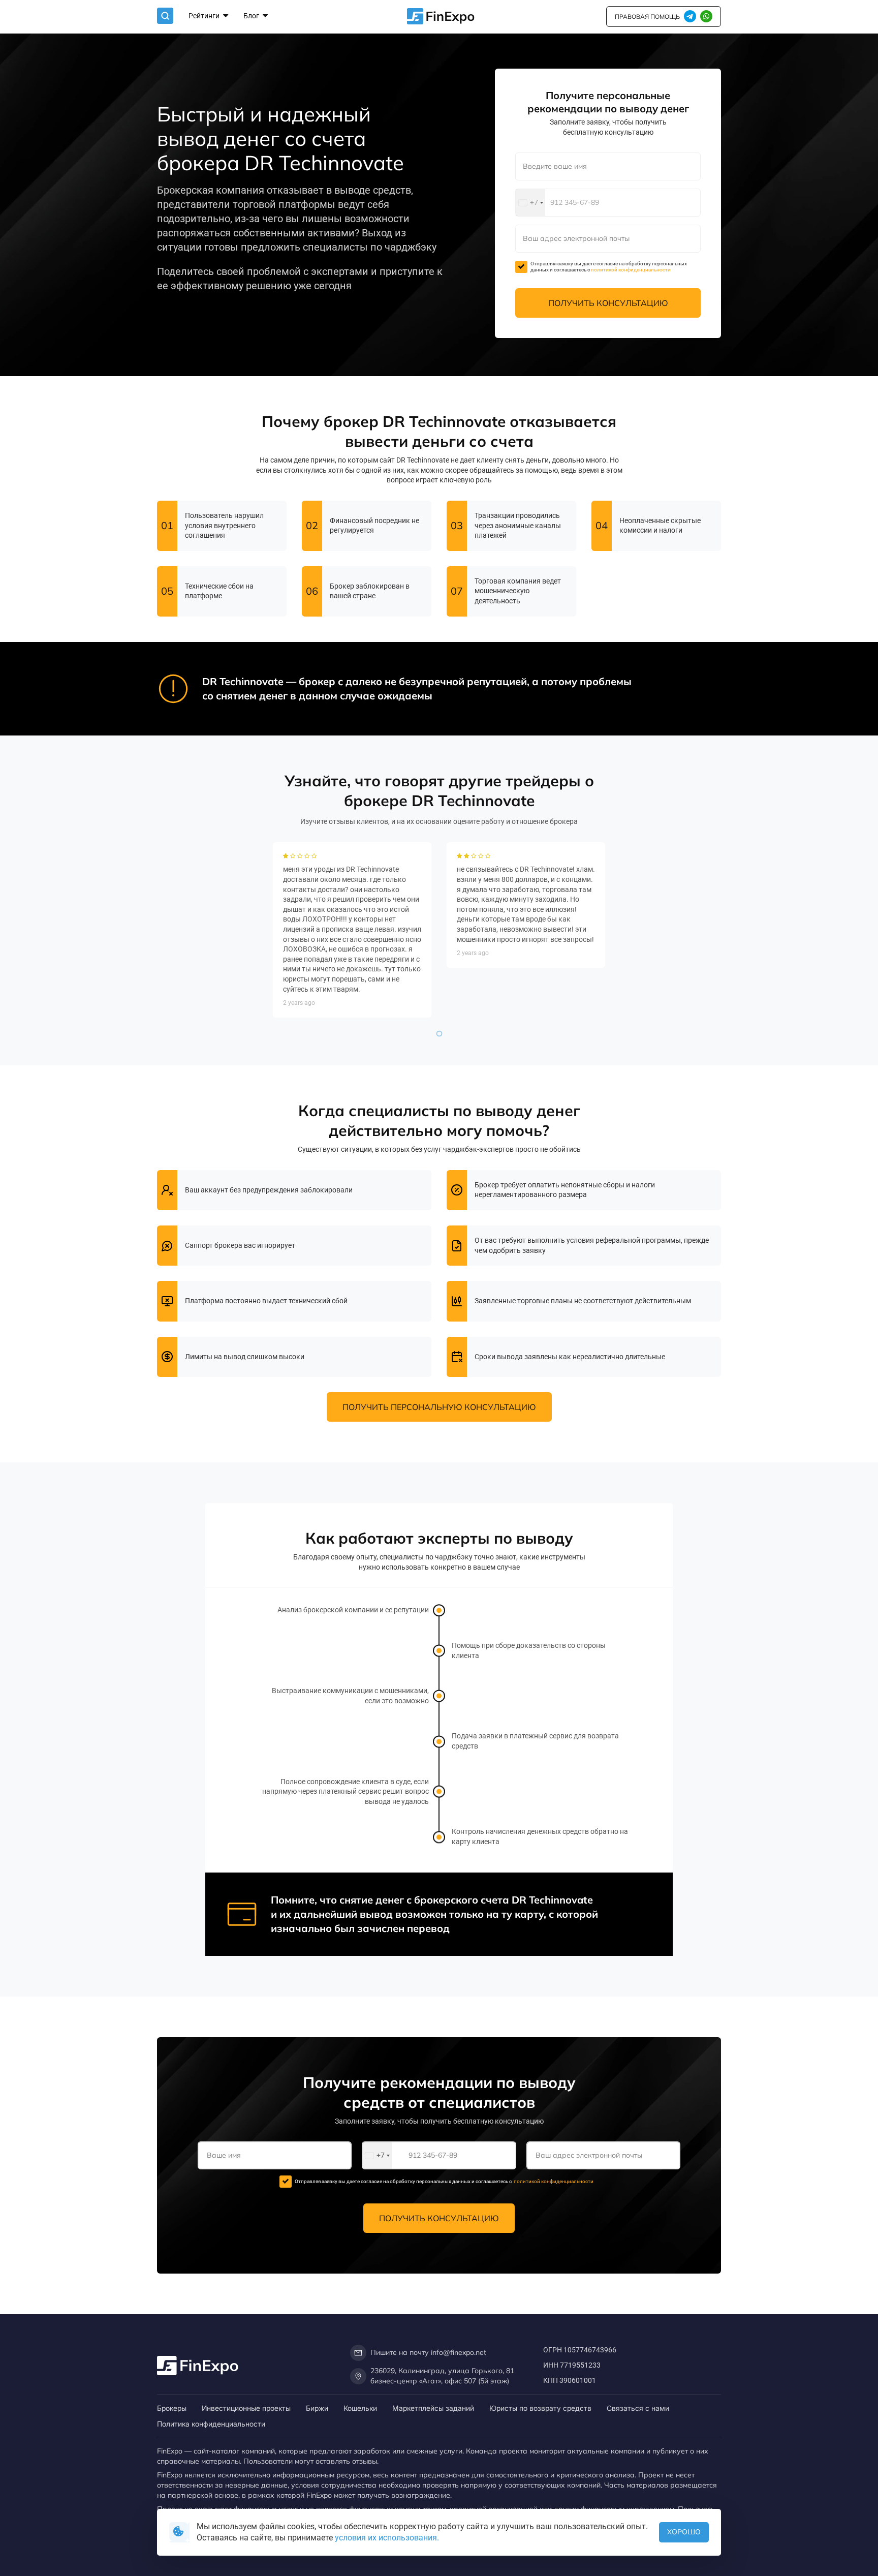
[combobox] (530, 203)
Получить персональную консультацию (439, 1407)
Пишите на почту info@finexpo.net (428, 2352)
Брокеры (172, 2408)
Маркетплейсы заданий (433, 2408)
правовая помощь (647, 17)
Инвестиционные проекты (246, 2408)
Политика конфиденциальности (211, 2424)
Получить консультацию (608, 303)
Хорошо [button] (684, 2532)
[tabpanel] (352, 930)
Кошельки (360, 2408)
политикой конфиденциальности (631, 270)
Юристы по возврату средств (540, 2408)
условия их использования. (387, 2538)
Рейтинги (205, 16)
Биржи (317, 2408)
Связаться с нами (638, 2408)
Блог (252, 16)
